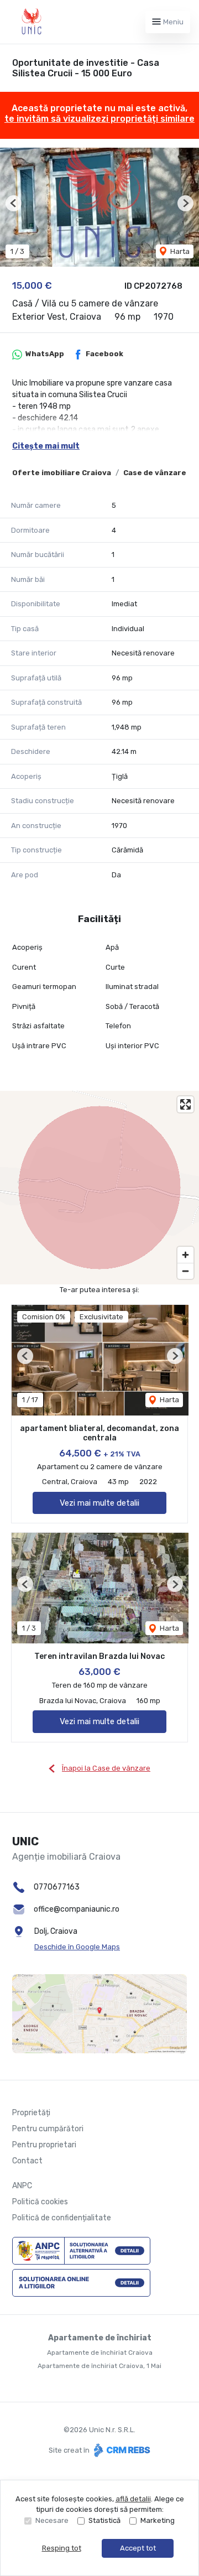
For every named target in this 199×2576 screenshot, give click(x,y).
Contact (27, 2161)
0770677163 (57, 1887)
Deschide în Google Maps (77, 1947)
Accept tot (138, 2548)
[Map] (99, 1188)
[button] (14, 203)
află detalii (133, 2499)
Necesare (52, 2520)
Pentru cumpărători (48, 2129)
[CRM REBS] (121, 2450)
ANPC (22, 2186)
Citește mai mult (46, 446)
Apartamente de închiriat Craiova (100, 2353)
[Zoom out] (185, 1271)
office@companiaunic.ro (77, 1909)
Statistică (104, 2520)
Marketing (158, 2520)
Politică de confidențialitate (62, 2218)
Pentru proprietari (44, 2145)
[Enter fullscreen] (185, 1104)
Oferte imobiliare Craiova (62, 473)
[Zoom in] (185, 1255)
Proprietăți (31, 2113)
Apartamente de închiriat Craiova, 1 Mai (99, 2366)
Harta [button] (179, 251)
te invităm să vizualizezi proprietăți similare (99, 119)
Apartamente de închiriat (100, 2338)
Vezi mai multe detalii (99, 1503)
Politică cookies (40, 2202)
